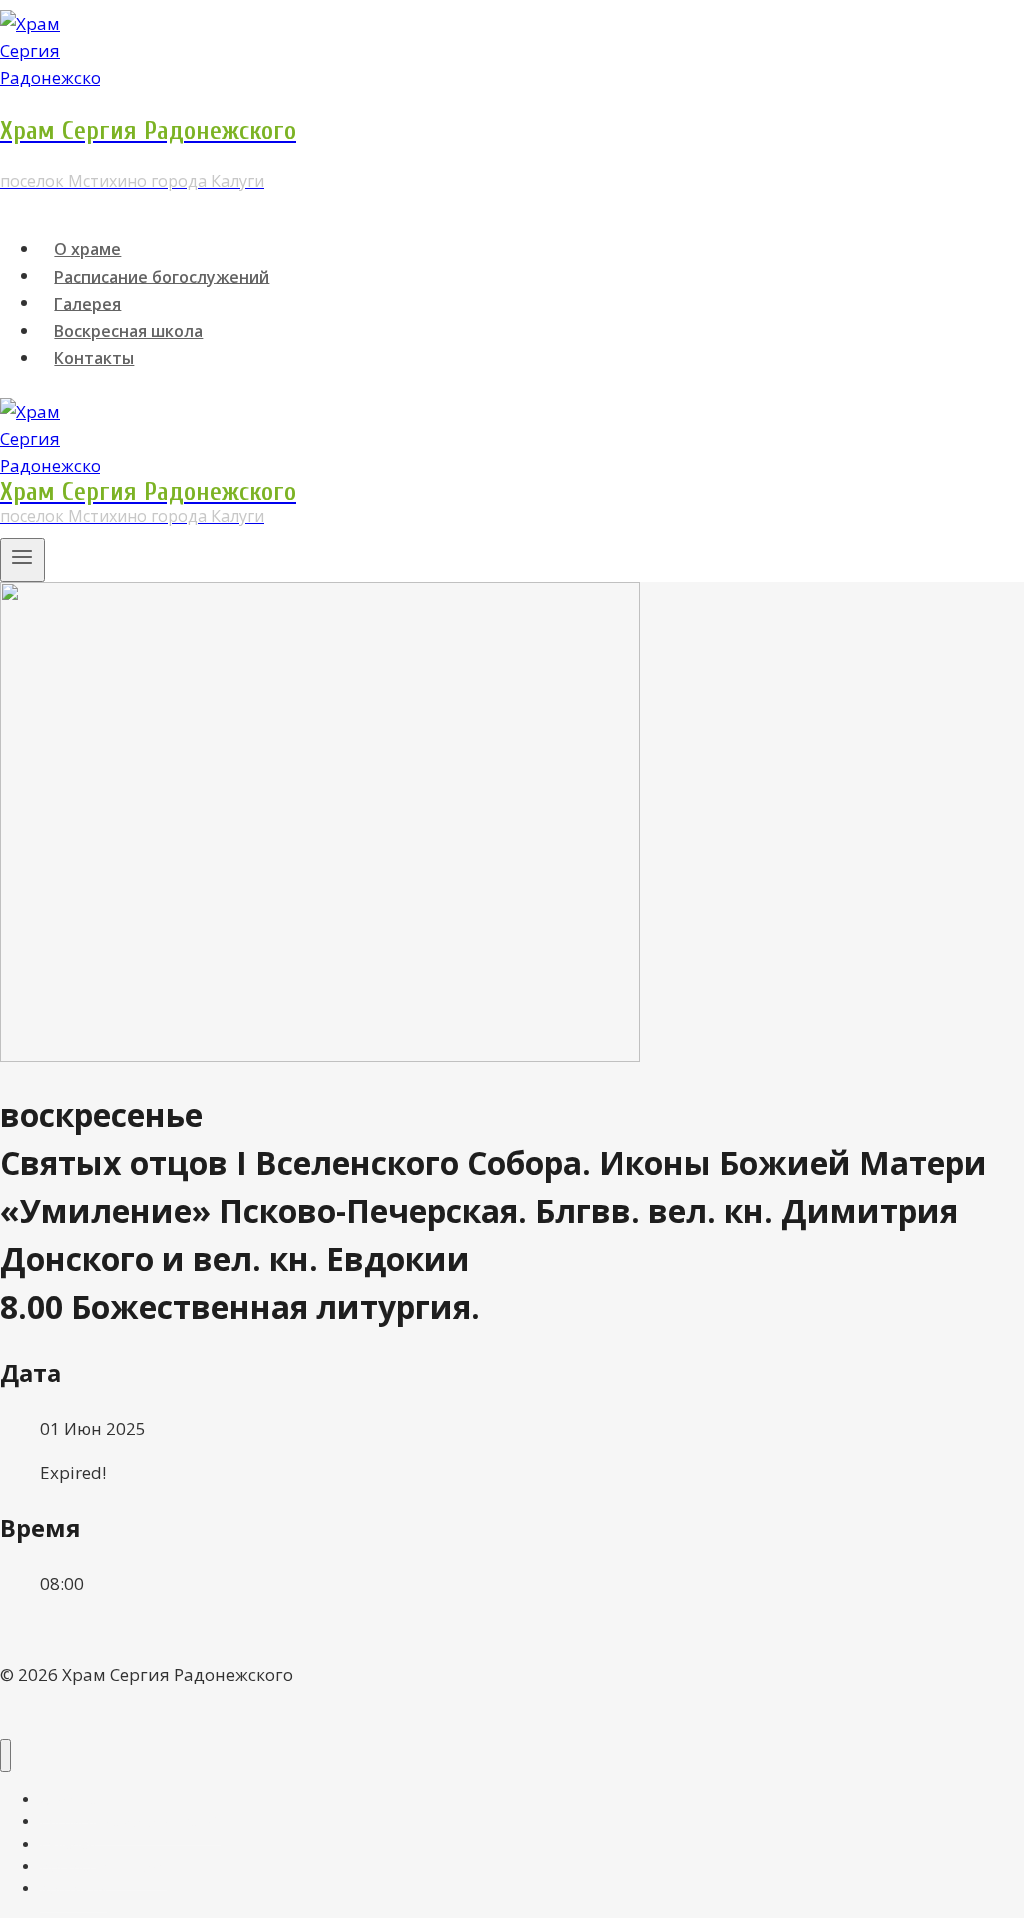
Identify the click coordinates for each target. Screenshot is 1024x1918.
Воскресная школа (128, 331)
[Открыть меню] (22, 560)
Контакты (94, 358)
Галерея (87, 303)
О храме (87, 249)
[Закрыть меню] (5, 1755)
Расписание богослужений (161, 276)
